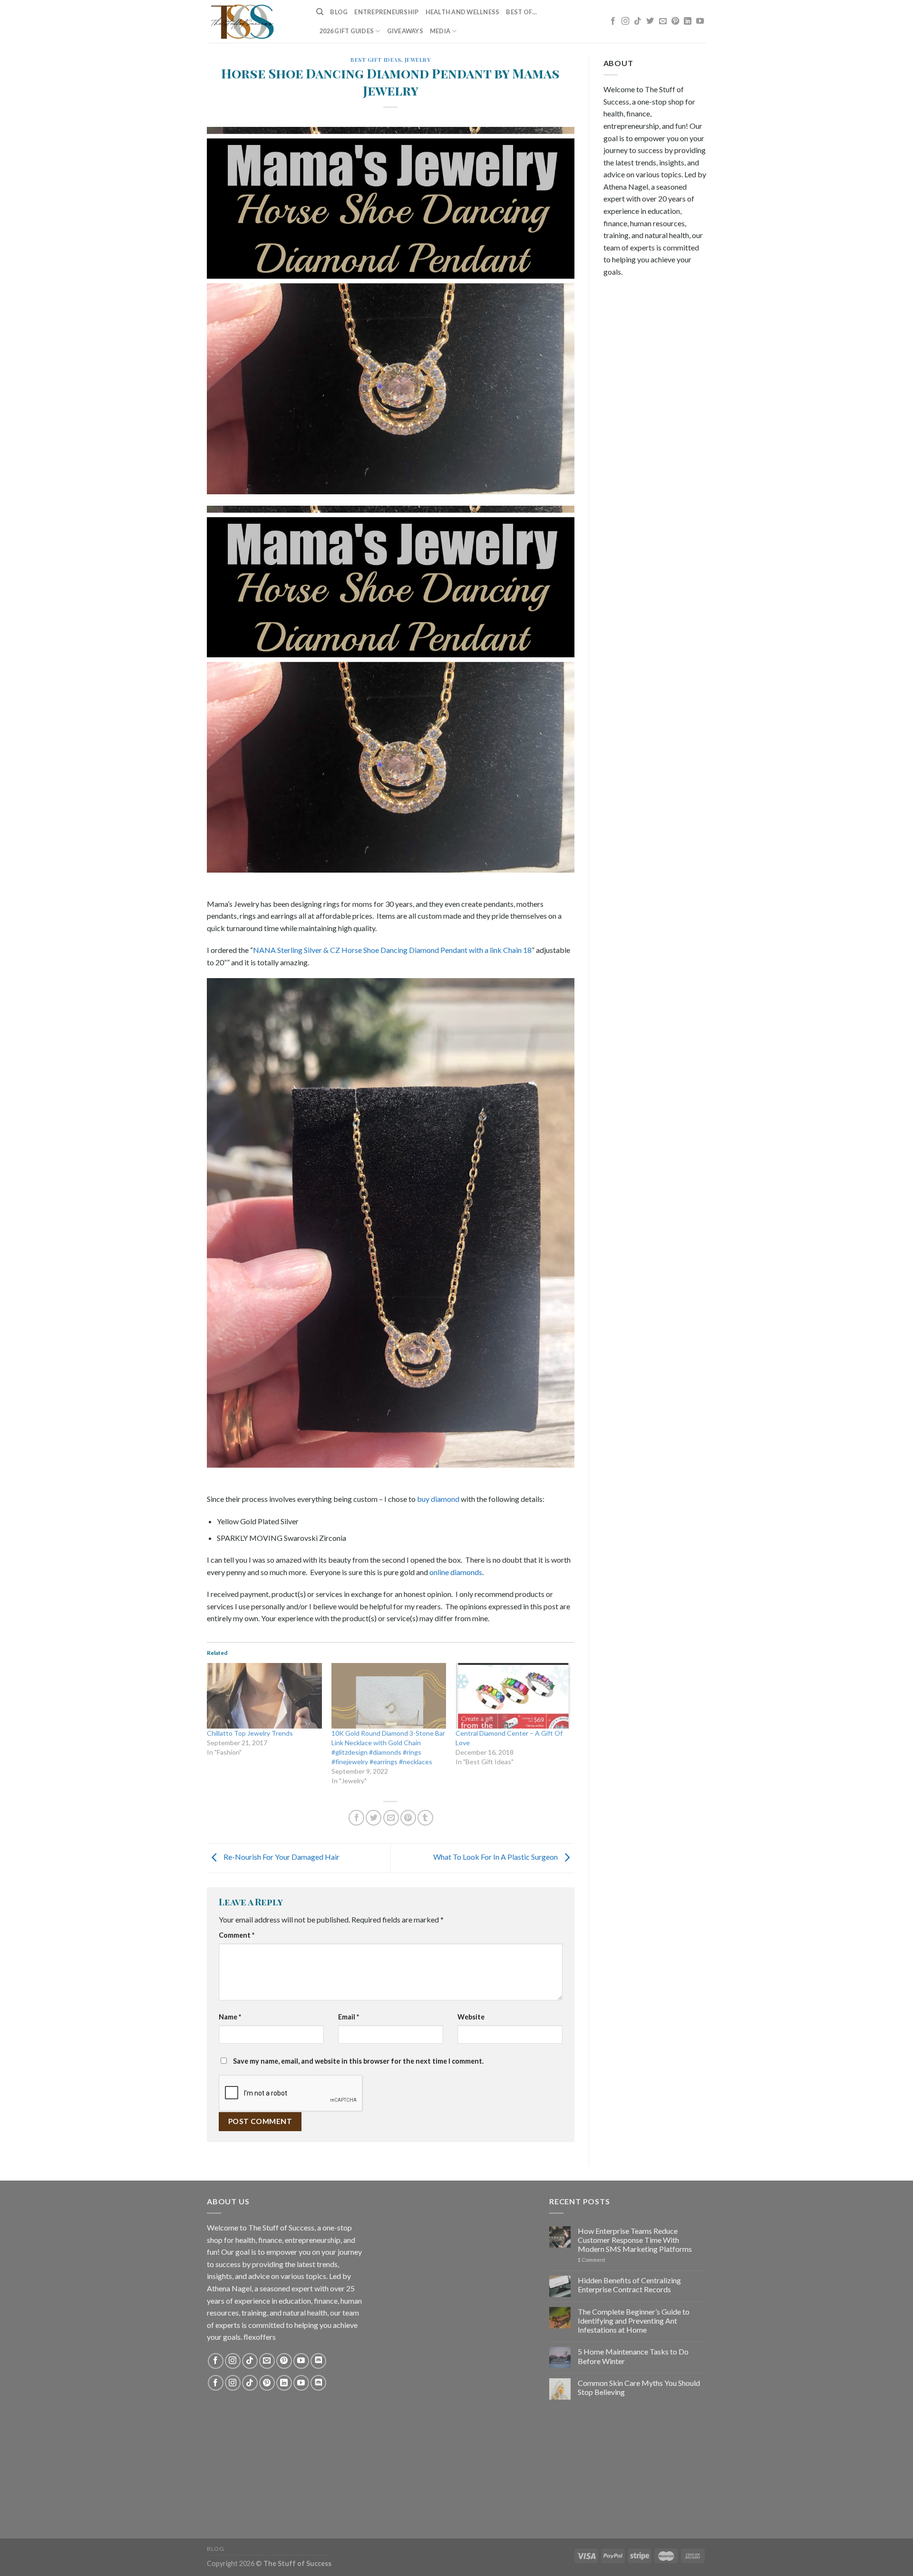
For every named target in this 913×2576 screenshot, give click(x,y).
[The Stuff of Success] (254, 21)
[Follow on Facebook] (613, 21)
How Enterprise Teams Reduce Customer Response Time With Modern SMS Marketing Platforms (635, 2240)
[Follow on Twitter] (650, 21)
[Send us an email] (663, 21)
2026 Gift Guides (347, 31)
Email (349, 2017)
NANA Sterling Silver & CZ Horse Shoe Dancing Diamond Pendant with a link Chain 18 (392, 950)
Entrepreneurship (386, 12)
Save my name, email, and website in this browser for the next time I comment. (358, 2061)
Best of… (521, 12)
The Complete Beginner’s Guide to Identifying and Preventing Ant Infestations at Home (634, 2321)
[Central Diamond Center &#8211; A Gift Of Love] (513, 1696)
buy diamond (438, 1499)
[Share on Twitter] (374, 1818)
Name (230, 2017)
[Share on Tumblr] (425, 1818)
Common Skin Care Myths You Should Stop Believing (639, 2387)
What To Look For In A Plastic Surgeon (496, 1857)
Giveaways (405, 31)
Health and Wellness (463, 12)
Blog (339, 12)
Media (440, 31)
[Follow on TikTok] (638, 21)
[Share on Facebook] (356, 1818)
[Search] (320, 12)
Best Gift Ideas (376, 60)
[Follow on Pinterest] (675, 21)
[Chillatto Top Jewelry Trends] (264, 1696)
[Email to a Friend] (391, 1818)
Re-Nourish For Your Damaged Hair (281, 1857)
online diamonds (456, 1572)
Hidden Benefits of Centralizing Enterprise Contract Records (629, 2285)
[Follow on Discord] (318, 2361)
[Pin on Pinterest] (408, 1818)
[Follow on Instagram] (625, 21)
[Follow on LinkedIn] (688, 21)
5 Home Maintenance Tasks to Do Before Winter (633, 2356)
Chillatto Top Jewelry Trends (250, 1733)
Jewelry (418, 60)
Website (471, 2017)
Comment (237, 1935)
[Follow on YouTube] (700, 21)
